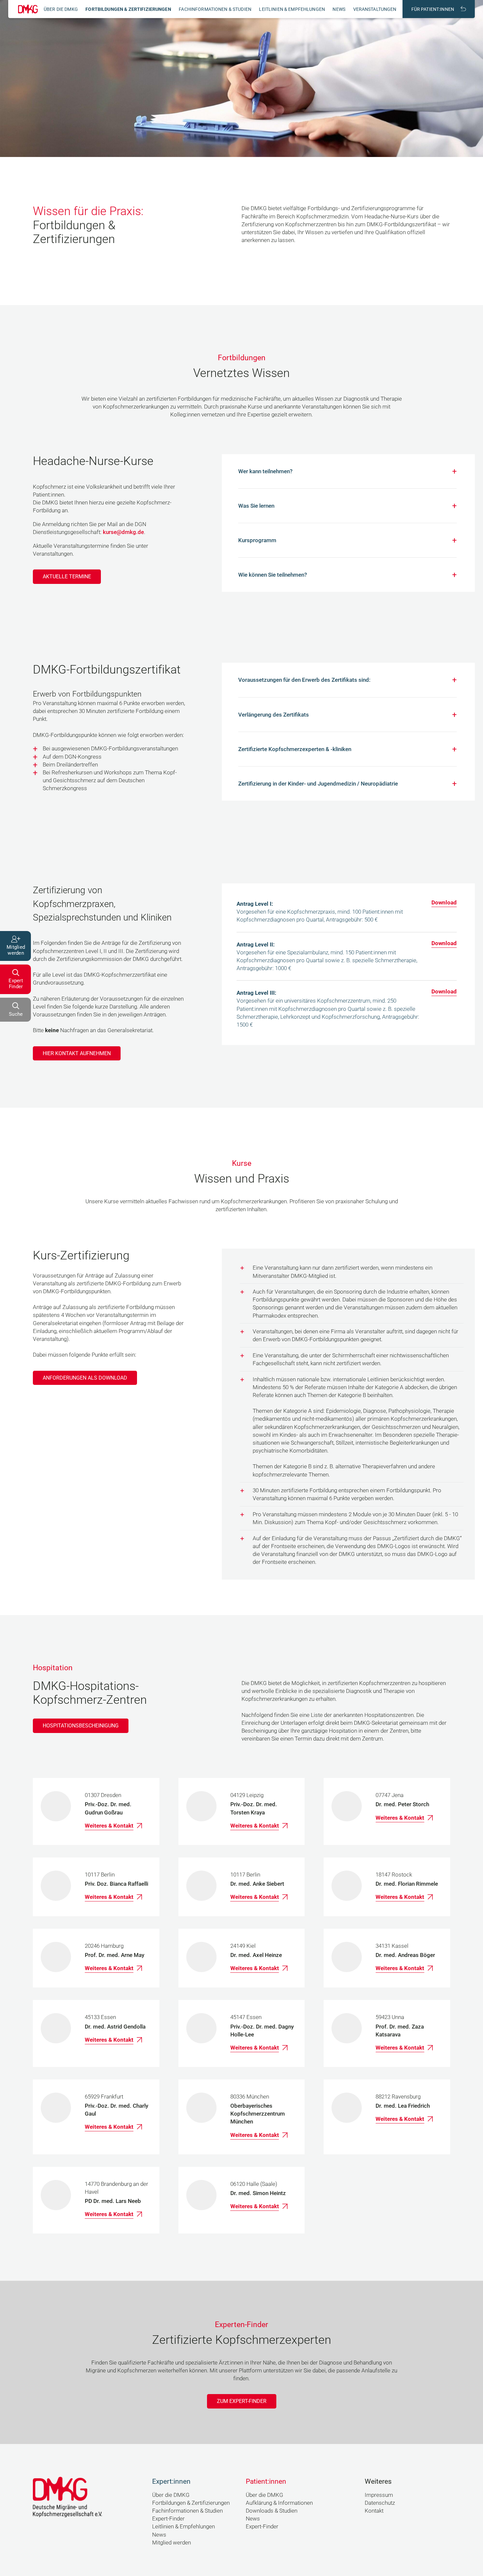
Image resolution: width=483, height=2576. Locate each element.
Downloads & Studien (272, 2511)
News (339, 9)
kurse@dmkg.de (123, 532)
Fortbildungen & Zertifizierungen (128, 9)
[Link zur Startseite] (28, 9)
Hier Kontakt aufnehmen (77, 1053)
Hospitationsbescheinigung (81, 1726)
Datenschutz (380, 2503)
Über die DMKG (61, 9)
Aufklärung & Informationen (279, 2503)
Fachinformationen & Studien (215, 9)
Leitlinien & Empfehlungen (292, 9)
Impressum (379, 2495)
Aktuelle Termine (67, 577)
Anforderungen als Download (85, 1378)
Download (444, 902)
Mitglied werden (172, 2543)
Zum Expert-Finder (242, 2401)
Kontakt (374, 2511)
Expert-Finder (168, 2519)
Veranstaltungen (375, 9)
